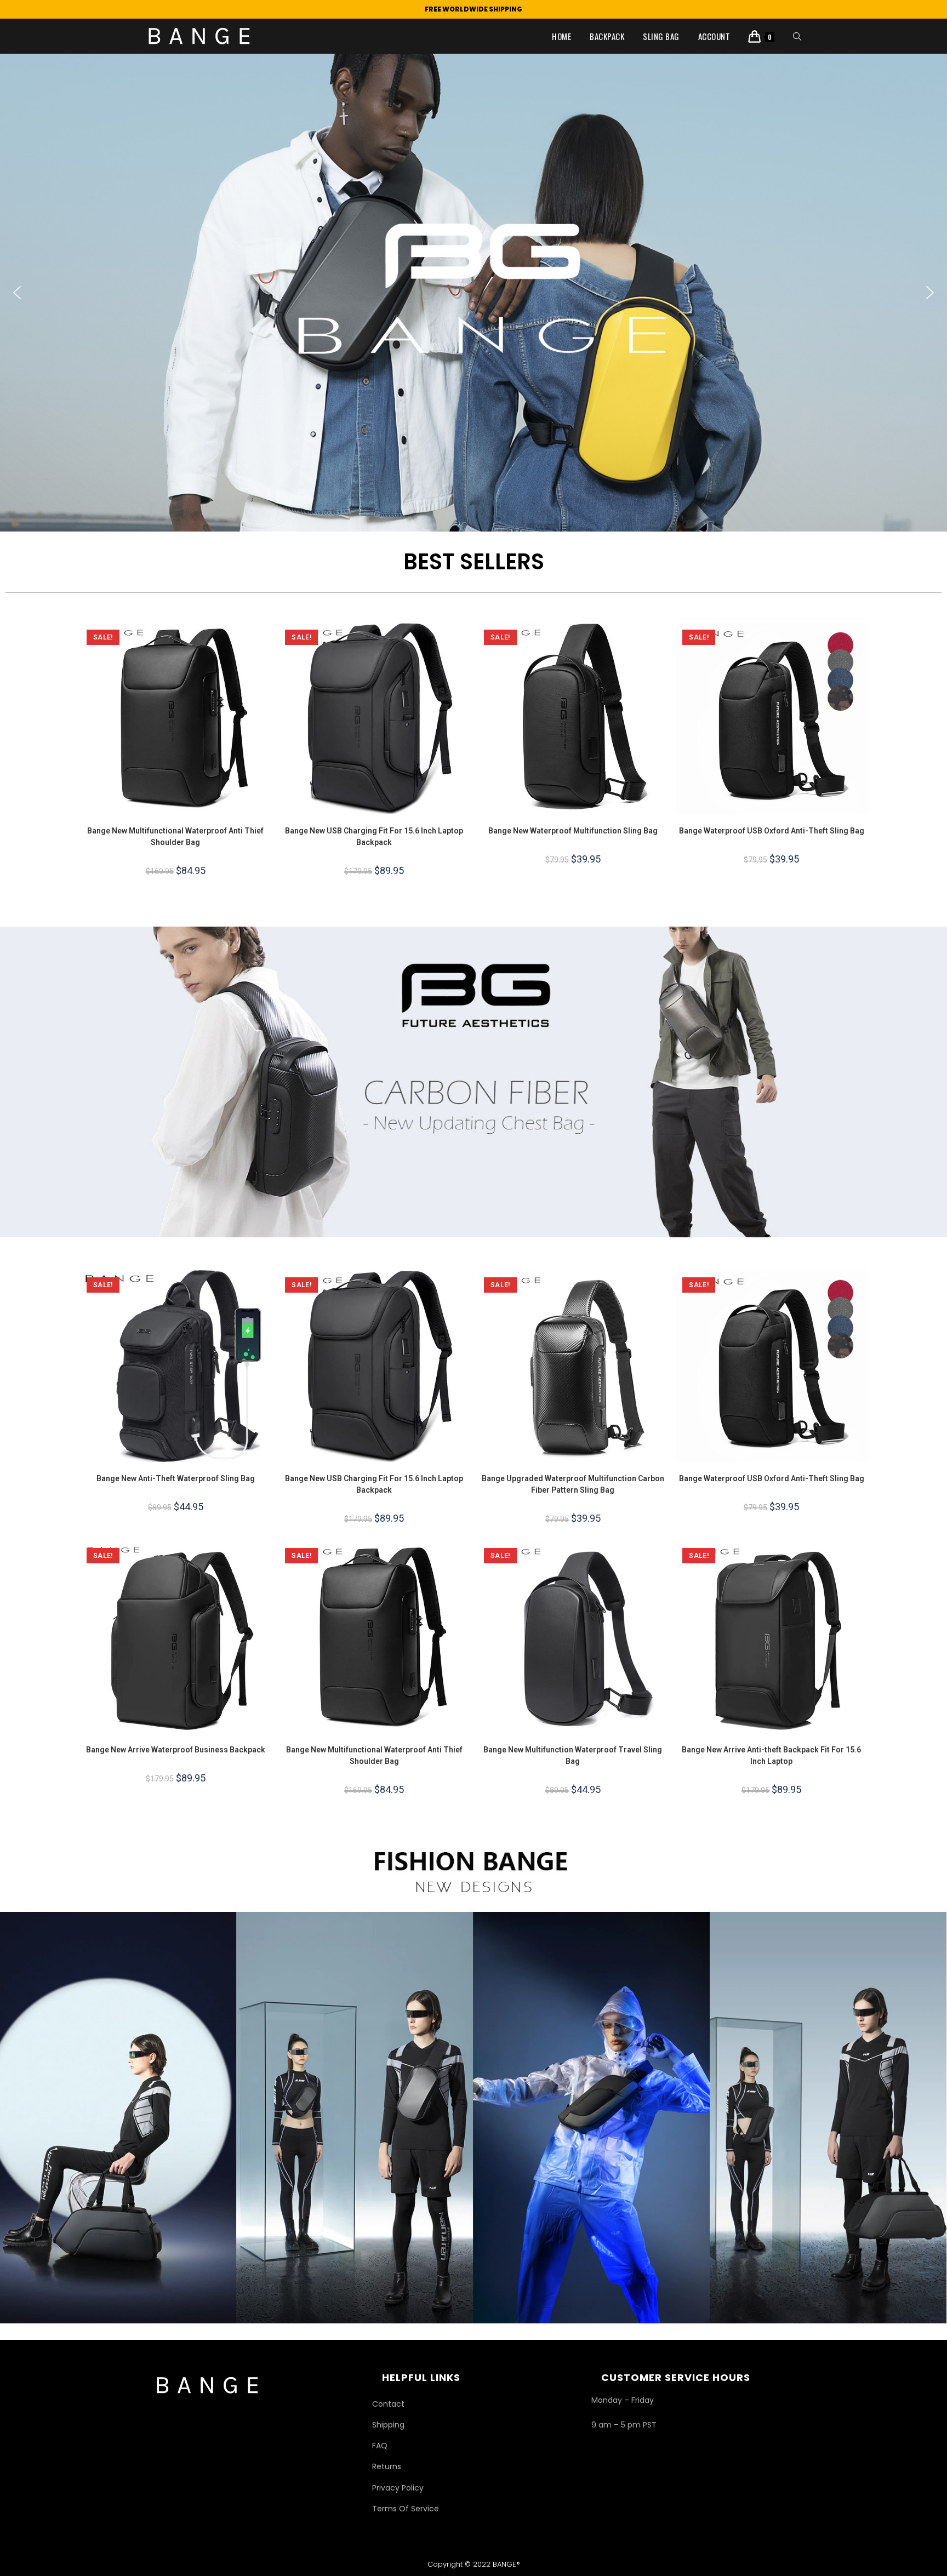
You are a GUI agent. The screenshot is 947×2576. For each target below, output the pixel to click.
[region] (473, 293)
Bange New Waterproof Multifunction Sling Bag (573, 831)
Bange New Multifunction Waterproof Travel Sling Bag (573, 1755)
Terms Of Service (406, 2509)
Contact (388, 2404)
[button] (473, 293)
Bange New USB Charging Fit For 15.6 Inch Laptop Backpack (374, 836)
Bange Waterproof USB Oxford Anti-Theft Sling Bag (772, 831)
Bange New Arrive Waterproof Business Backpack (176, 1750)
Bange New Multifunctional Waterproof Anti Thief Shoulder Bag (175, 836)
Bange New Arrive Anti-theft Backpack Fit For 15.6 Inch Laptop (771, 1755)
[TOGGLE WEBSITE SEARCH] (797, 36)
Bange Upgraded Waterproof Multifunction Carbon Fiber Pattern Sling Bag (573, 1484)
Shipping (388, 2425)
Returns (387, 2466)
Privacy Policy (398, 2488)
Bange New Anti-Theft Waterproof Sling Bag (176, 1478)
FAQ (380, 2446)
